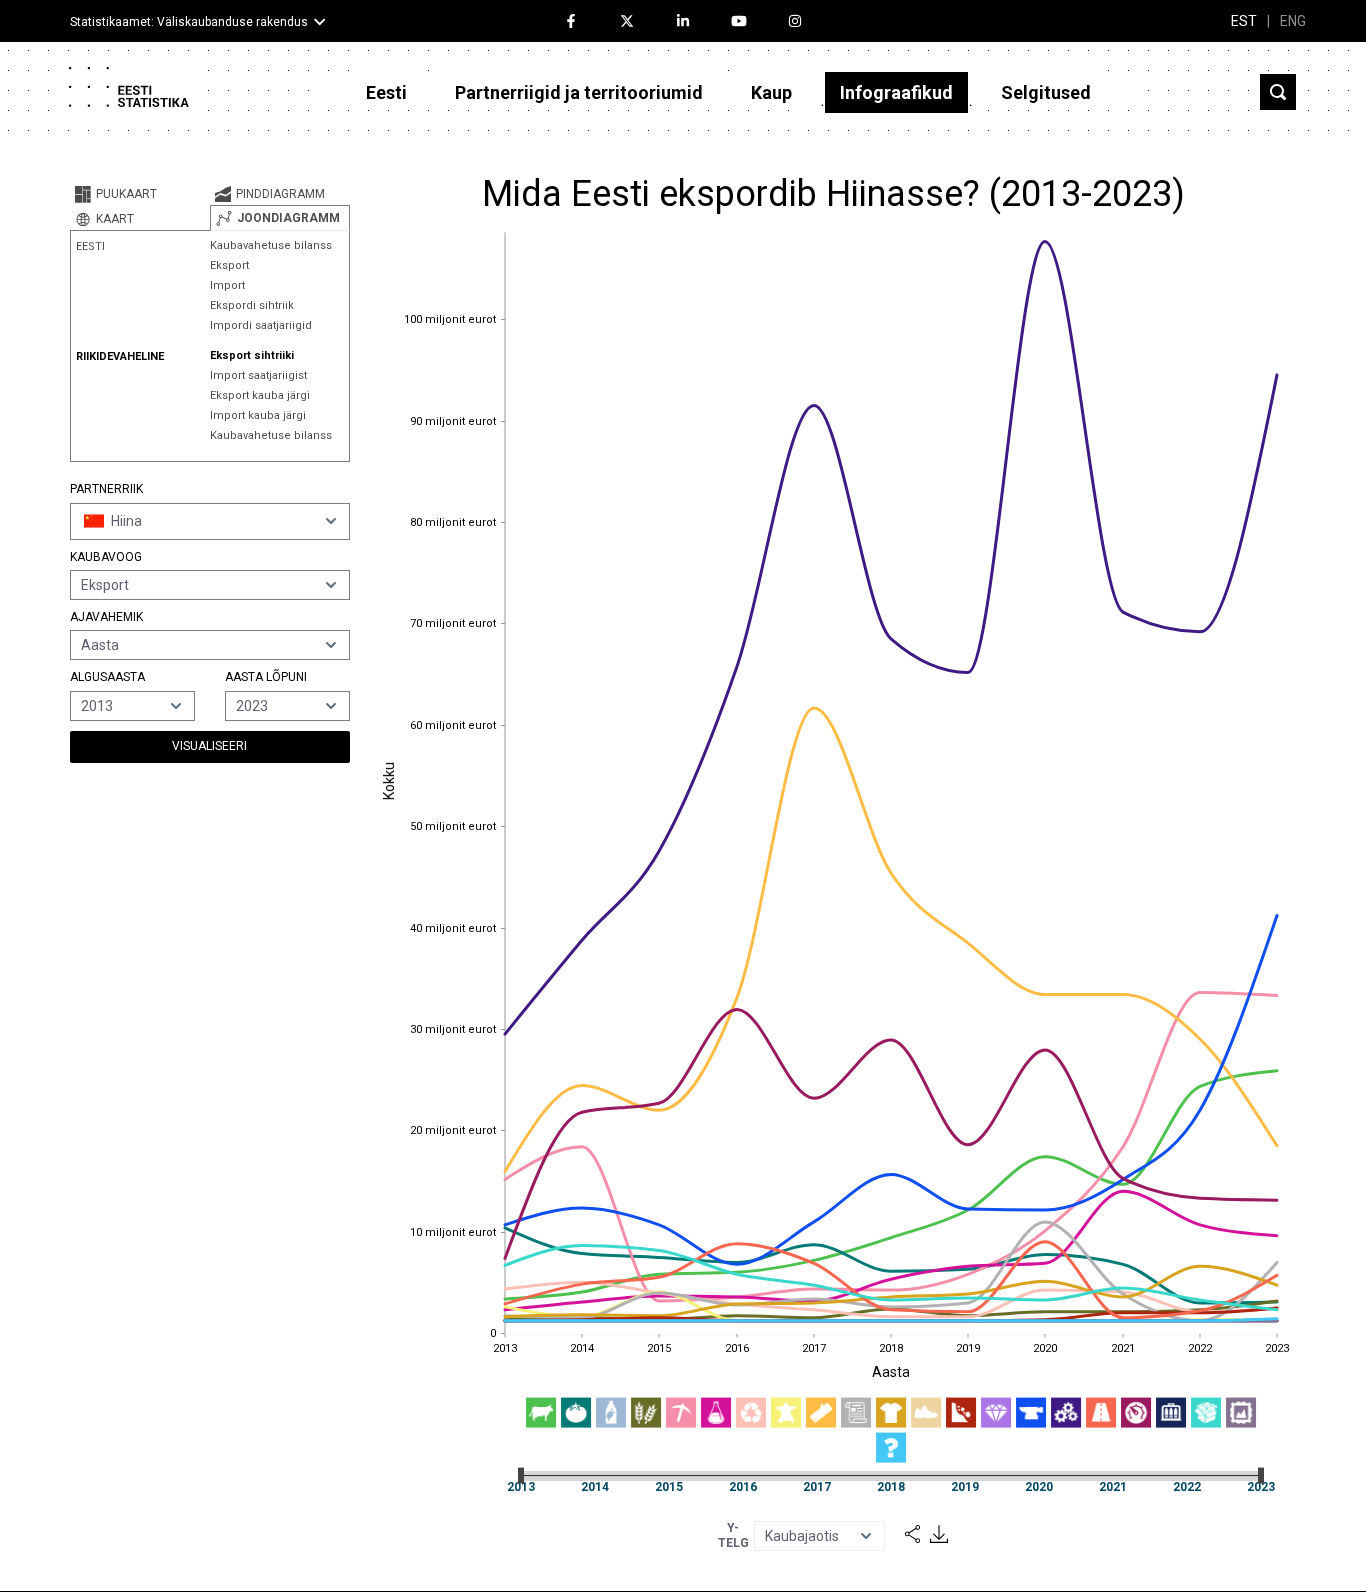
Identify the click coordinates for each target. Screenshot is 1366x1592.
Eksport (229, 265)
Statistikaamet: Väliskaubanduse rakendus (189, 22)
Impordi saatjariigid (261, 325)
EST (1244, 21)
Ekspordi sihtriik (252, 305)
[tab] (140, 194)
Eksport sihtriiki (252, 355)
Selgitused (1046, 92)
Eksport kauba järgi (260, 395)
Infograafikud (896, 92)
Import (227, 285)
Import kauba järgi (258, 415)
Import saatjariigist (258, 375)
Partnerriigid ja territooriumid (579, 92)
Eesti (386, 92)
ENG (1293, 21)
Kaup (771, 92)
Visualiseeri (209, 746)
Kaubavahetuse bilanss (271, 245)
